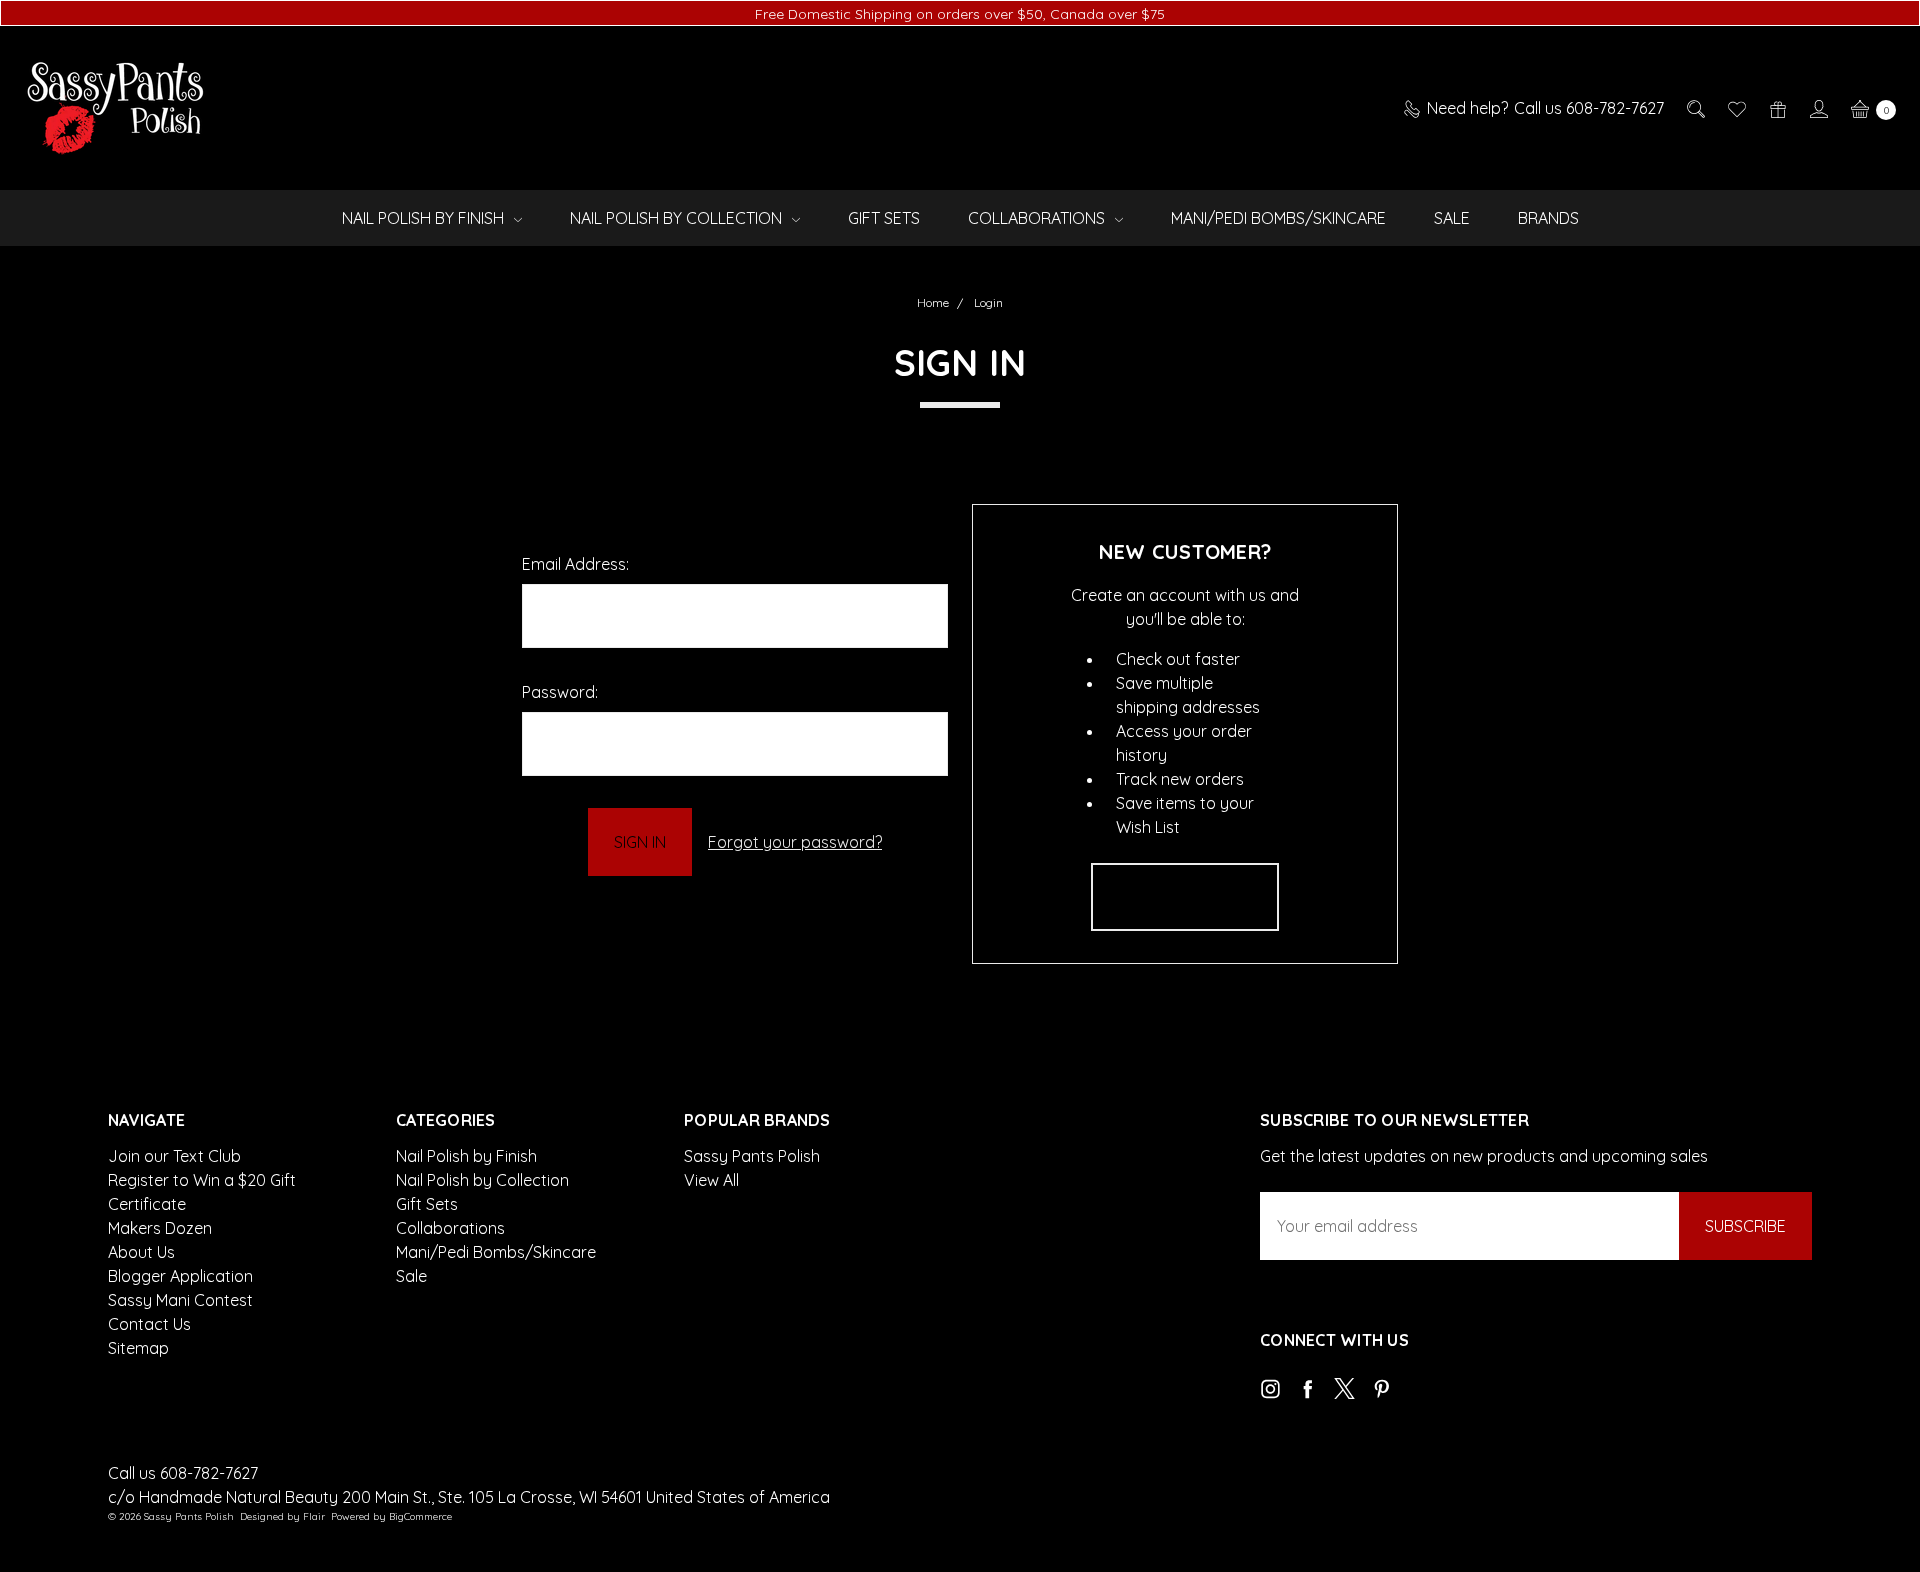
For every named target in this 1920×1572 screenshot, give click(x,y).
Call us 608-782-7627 (183, 1473)
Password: (560, 692)
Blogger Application (180, 1276)
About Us (141, 1252)
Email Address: (575, 564)
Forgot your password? (795, 842)
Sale (1452, 218)
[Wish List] (1735, 108)
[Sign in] (1817, 108)
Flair (314, 1516)
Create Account (1185, 897)
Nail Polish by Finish (425, 218)
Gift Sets (884, 218)
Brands (1548, 218)
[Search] (1694, 108)
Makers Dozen (160, 1228)
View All (711, 1180)
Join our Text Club (174, 1156)
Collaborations (1038, 218)
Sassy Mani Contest (180, 1300)
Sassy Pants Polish (752, 1156)
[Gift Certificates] (1776, 108)
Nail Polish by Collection (678, 218)
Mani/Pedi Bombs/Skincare (1278, 218)
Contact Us (149, 1324)
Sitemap (138, 1348)
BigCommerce (420, 1516)
